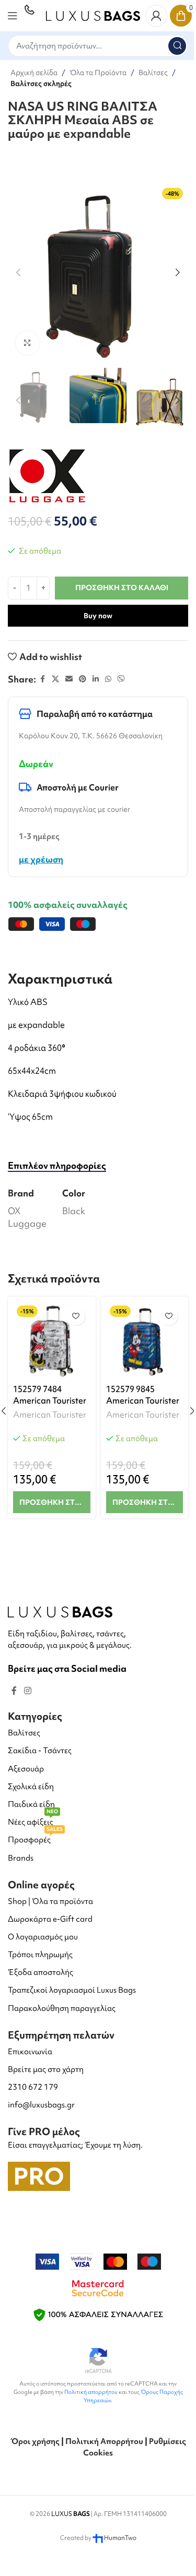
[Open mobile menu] (13, 16)
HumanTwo (120, 2538)
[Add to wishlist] (76, 1316)
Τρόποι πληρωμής (40, 1955)
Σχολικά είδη (31, 1787)
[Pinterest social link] (83, 679)
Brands (21, 1858)
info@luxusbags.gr (41, 2105)
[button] (18, 272)
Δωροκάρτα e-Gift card (50, 1919)
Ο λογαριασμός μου (43, 1937)
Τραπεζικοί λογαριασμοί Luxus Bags (72, 1990)
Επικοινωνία (30, 2052)
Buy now (98, 616)
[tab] (57, 1165)
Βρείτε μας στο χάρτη (46, 2069)
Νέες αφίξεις (33, 1820)
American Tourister (50, 1415)
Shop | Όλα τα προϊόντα (50, 1901)
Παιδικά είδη (31, 1804)
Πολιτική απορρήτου (91, 2392)
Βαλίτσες (153, 73)
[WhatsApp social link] (108, 679)
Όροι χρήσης (35, 2441)
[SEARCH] (177, 46)
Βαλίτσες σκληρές (41, 83)
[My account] (156, 16)
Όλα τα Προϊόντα (98, 73)
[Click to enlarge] (27, 343)
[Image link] (60, 1610)
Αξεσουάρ (26, 1769)
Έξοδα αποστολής (41, 1972)
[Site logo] (93, 14)
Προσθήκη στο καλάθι (122, 588)
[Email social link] (69, 679)
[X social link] (55, 679)
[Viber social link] (121, 679)
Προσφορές (35, 1838)
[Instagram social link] (27, 1691)
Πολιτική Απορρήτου (104, 2441)
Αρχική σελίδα (34, 73)
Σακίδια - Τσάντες (40, 1751)
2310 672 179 (33, 2087)
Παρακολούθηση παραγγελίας (62, 2008)
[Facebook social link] (42, 679)
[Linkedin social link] (96, 679)
